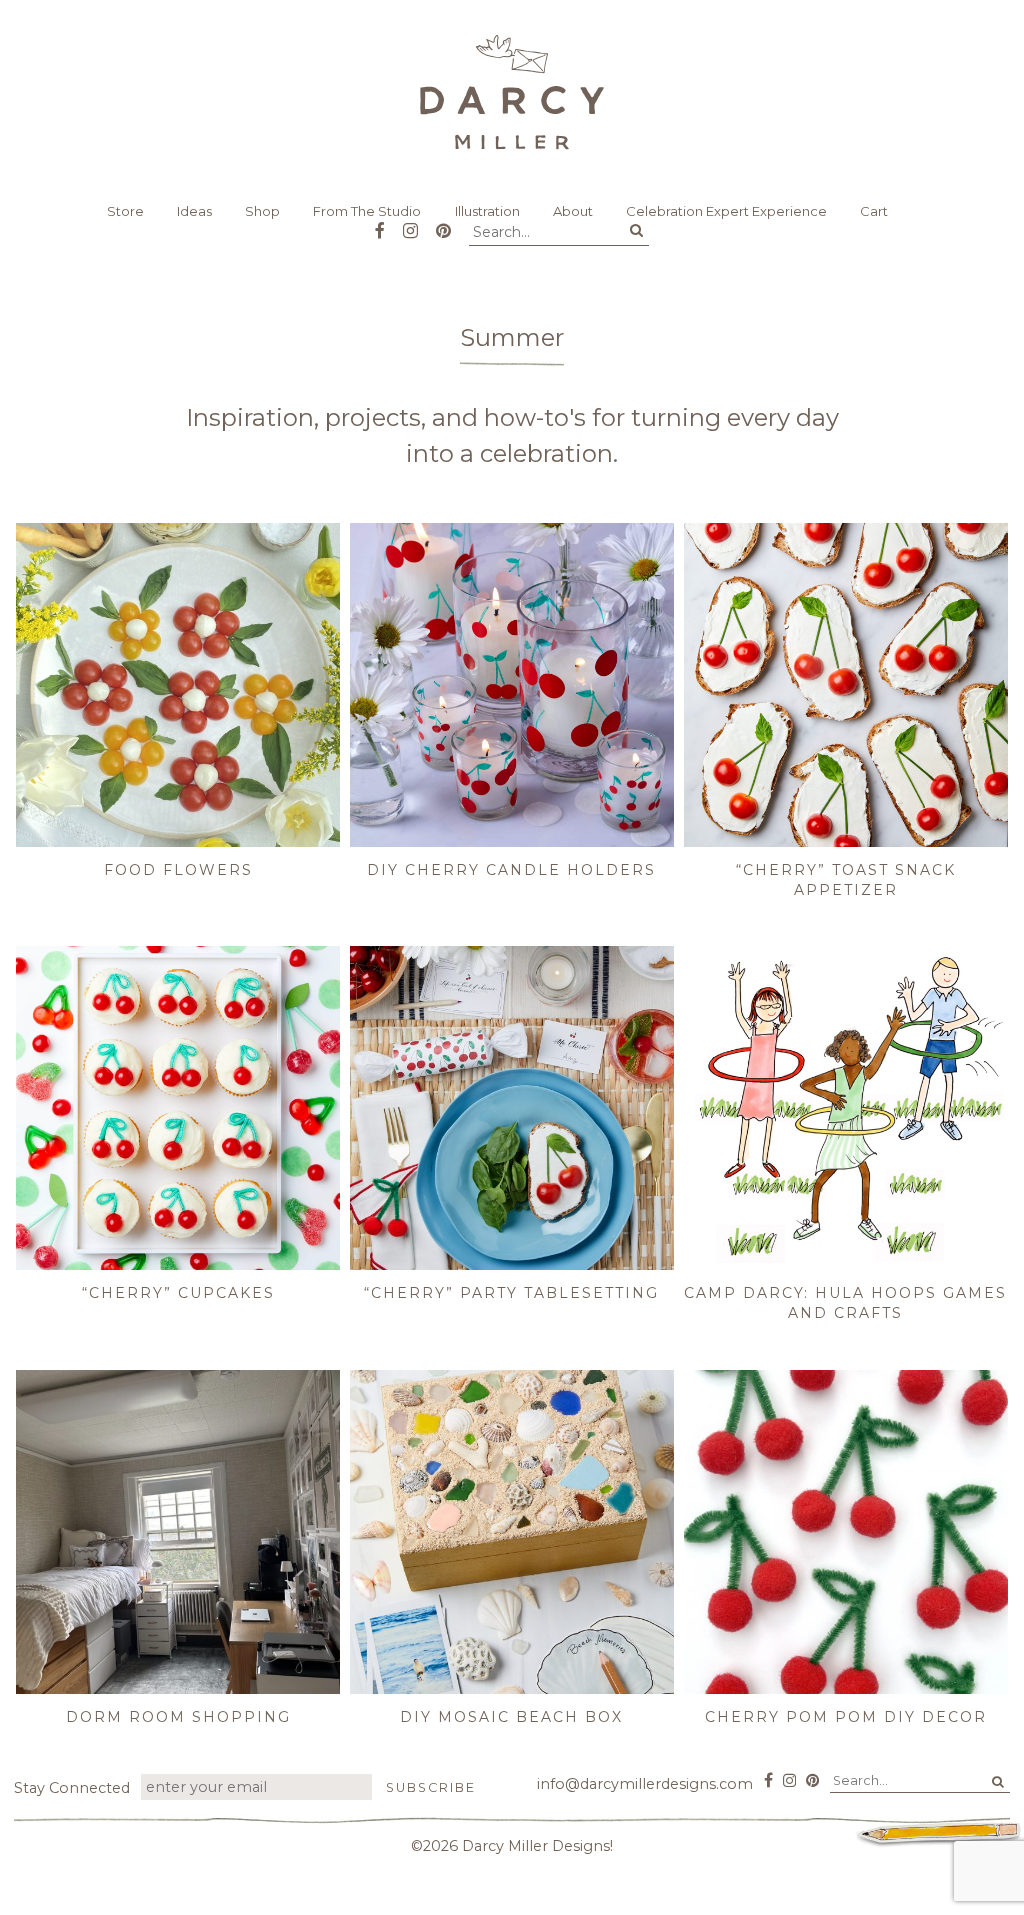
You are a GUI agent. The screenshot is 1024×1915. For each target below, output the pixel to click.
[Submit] (636, 231)
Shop (262, 211)
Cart (874, 211)
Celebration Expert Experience (726, 211)
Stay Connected (72, 1788)
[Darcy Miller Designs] (512, 92)
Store (125, 211)
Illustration (487, 211)
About (573, 211)
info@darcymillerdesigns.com (645, 1784)
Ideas (194, 211)
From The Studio (367, 211)
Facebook (380, 223)
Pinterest (443, 223)
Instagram (410, 223)
